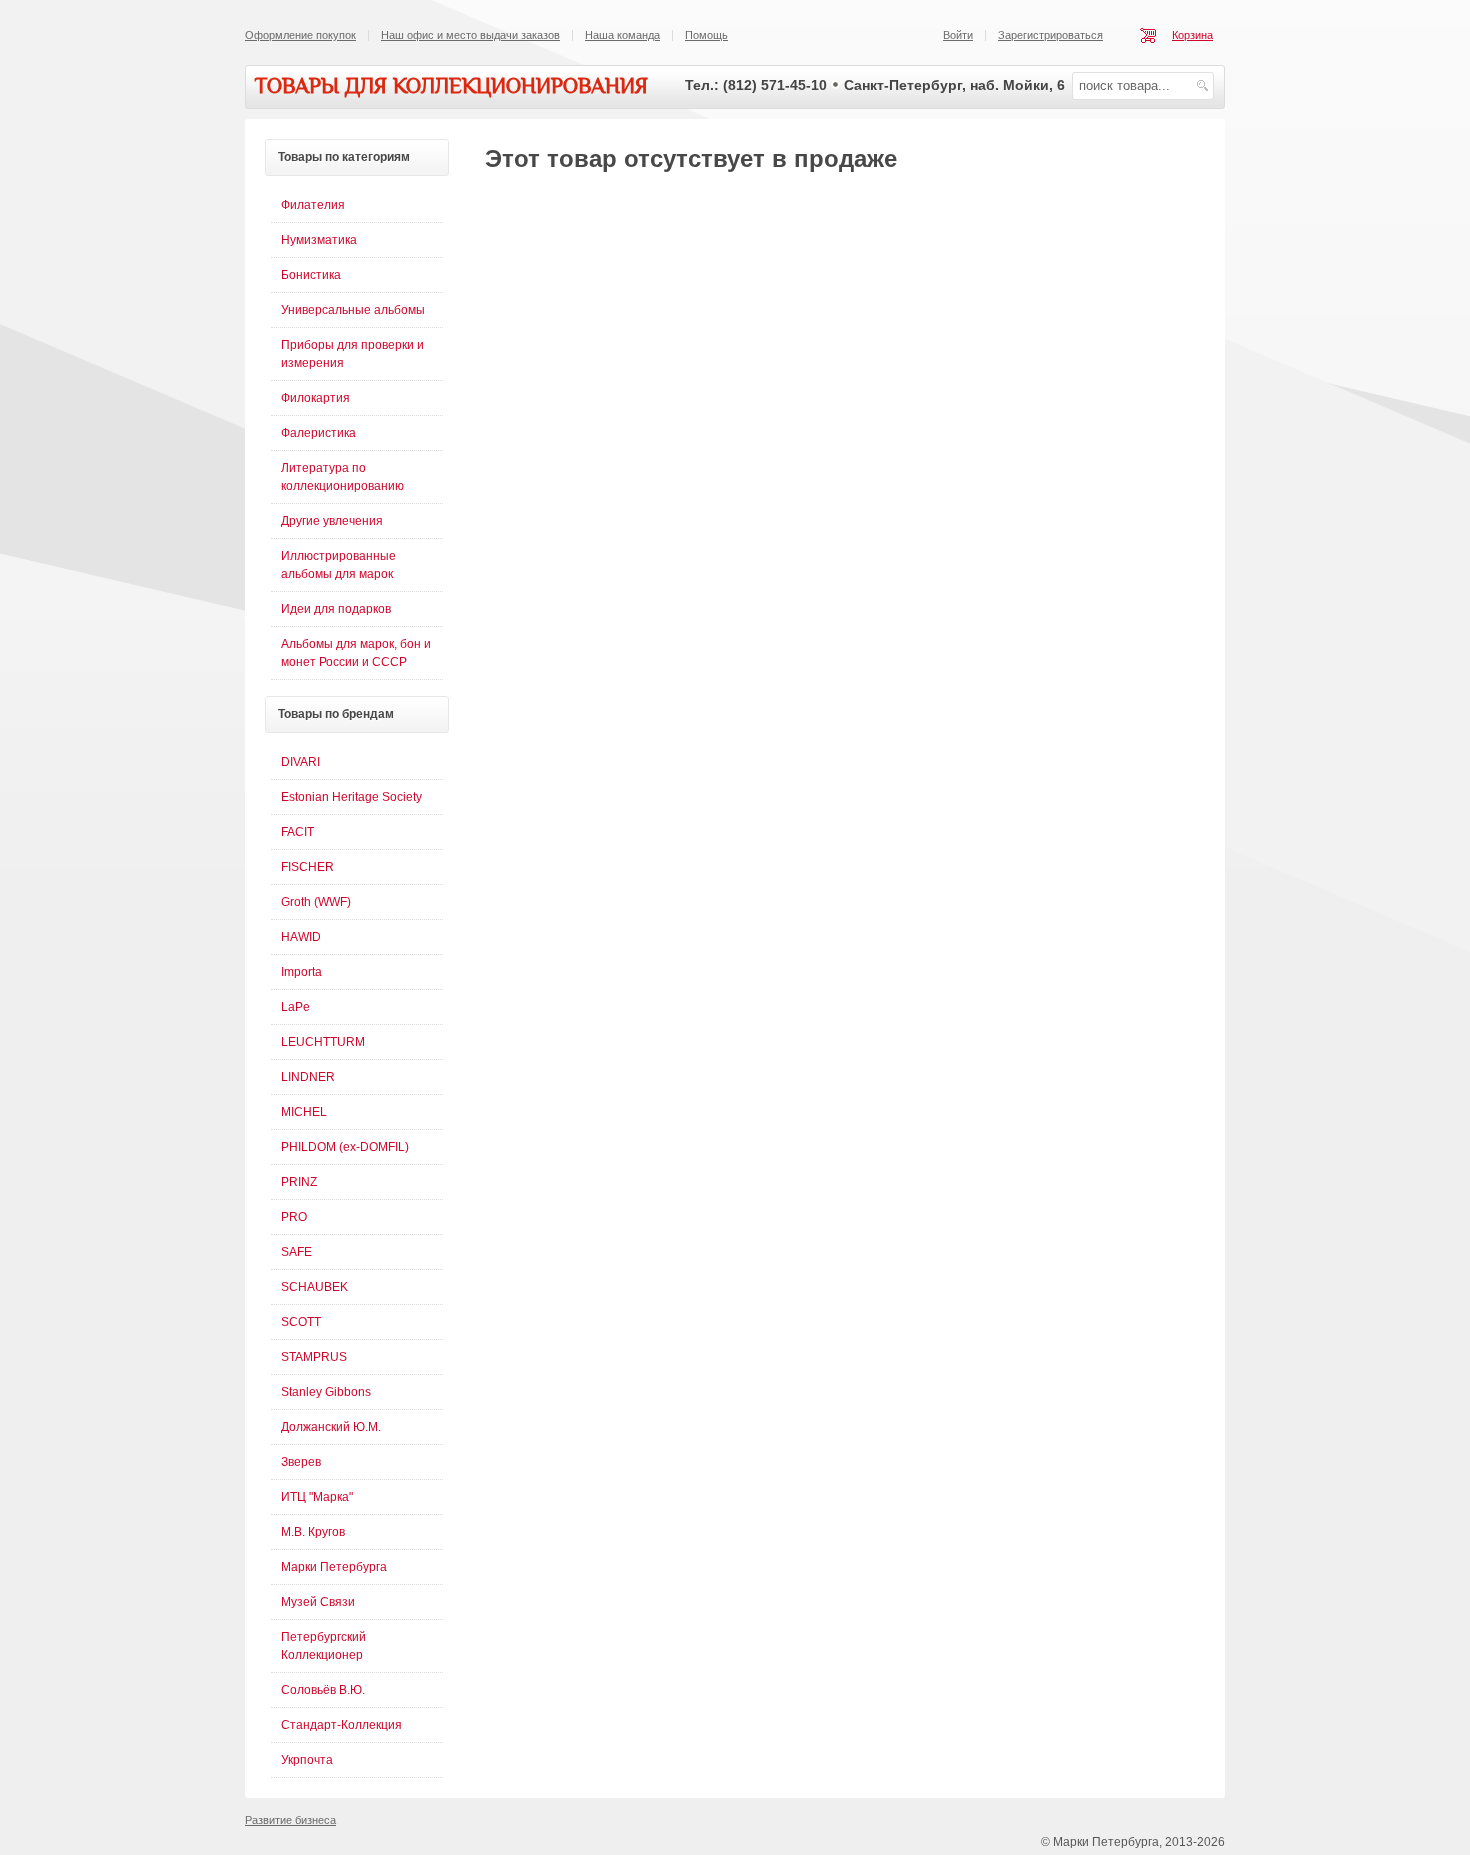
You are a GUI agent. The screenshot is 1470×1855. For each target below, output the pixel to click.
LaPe (295, 1007)
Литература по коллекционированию (342, 477)
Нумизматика (319, 240)
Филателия (313, 205)
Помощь (706, 35)
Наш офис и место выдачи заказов (470, 35)
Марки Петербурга (334, 1567)
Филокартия (315, 398)
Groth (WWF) (316, 902)
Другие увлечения (332, 521)
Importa (301, 972)
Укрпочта (307, 1760)
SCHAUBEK (314, 1287)
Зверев (301, 1462)
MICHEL (304, 1112)
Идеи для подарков (336, 609)
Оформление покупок (300, 35)
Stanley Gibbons (326, 1392)
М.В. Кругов (313, 1532)
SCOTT (301, 1322)
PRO (294, 1217)
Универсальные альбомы (353, 310)
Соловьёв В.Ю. (323, 1690)
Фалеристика (318, 433)
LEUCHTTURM (323, 1042)
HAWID (301, 937)
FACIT (297, 832)
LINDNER (308, 1077)
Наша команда (622, 35)
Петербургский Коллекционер (323, 1646)
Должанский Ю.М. (331, 1427)
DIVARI (300, 762)
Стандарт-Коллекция (341, 1725)
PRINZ (299, 1182)
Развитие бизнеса (290, 1820)
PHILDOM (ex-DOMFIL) (345, 1147)
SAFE (296, 1252)
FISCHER (307, 867)
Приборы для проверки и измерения (352, 354)
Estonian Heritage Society (351, 797)
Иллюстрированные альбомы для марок (338, 565)
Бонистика (311, 275)
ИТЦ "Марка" (317, 1497)
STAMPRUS (314, 1357)
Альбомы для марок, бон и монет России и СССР (356, 653)
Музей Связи (318, 1602)
